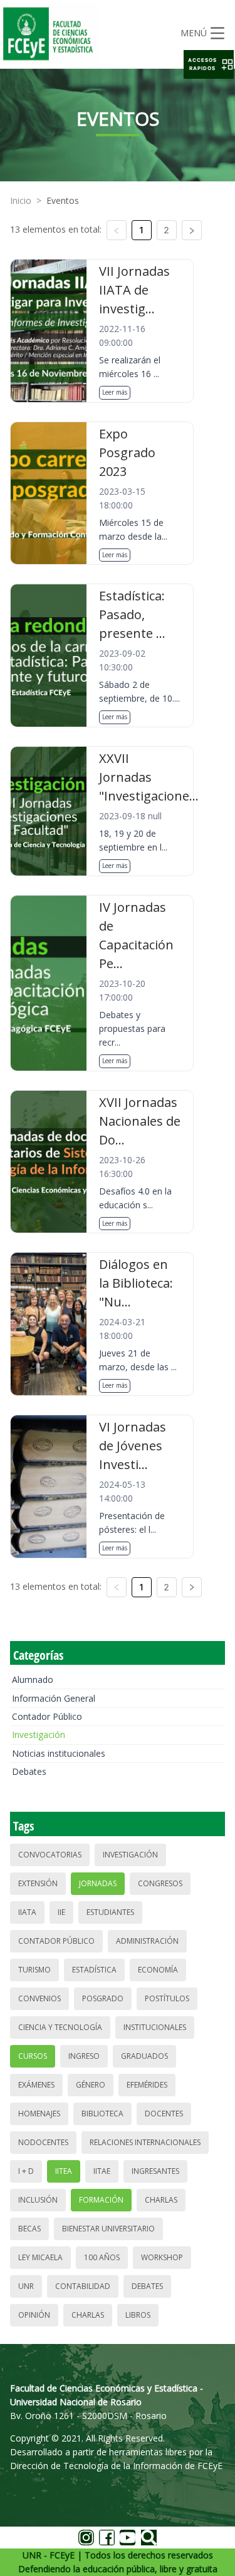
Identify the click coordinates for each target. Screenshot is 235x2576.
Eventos (63, 200)
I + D (26, 2171)
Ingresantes (155, 2171)
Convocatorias (50, 1855)
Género (91, 2085)
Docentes (164, 2114)
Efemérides (147, 2085)
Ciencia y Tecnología (60, 2027)
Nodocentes (43, 2142)
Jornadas (98, 1883)
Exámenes (36, 2085)
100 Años (102, 2257)
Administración (147, 1941)
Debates (29, 1771)
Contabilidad (83, 2286)
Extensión (38, 1883)
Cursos (33, 2056)
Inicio (21, 200)
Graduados (144, 2056)
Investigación (39, 1735)
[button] (209, 64)
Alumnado (33, 1679)
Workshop (162, 2257)
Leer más (115, 392)
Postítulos (167, 1998)
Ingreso (84, 2056)
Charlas (161, 2200)
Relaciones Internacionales (145, 2142)
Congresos (160, 1883)
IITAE (102, 2171)
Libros (138, 2315)
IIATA (27, 1912)
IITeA (64, 2171)
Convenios (39, 1998)
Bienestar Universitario (108, 2229)
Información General (54, 1698)
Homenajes (39, 2114)
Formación (101, 2200)
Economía (158, 1970)
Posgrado (103, 1998)
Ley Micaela (40, 2257)
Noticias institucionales (59, 1753)
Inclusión (38, 2200)
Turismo (34, 1970)
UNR (26, 2286)
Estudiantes (110, 1912)
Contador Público (47, 1716)
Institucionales (155, 2027)
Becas (29, 2229)
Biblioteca (102, 2114)
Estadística (94, 1970)
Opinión (34, 2315)
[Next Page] (192, 230)
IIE (61, 1912)
